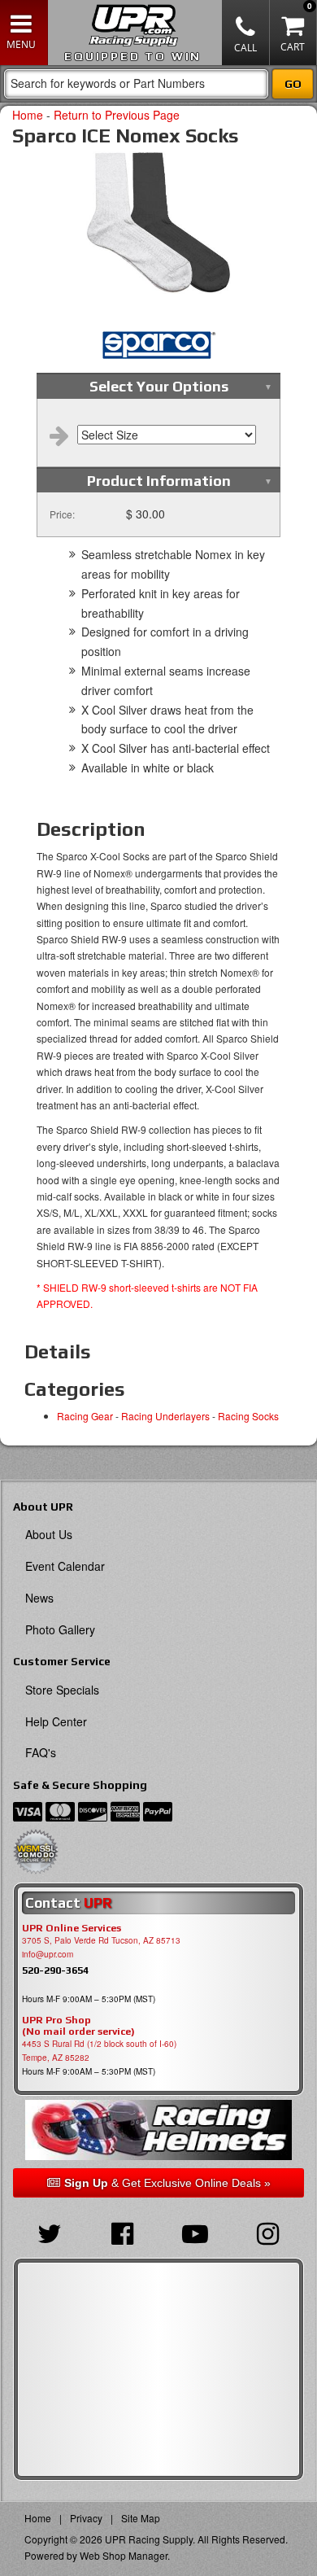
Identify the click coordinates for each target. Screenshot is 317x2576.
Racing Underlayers (165, 1416)
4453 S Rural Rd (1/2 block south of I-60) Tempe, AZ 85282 (99, 2051)
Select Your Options (159, 386)
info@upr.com (48, 1954)
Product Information (159, 481)
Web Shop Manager (124, 2555)
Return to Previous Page (117, 115)
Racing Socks (248, 1416)
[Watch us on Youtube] (195, 2232)
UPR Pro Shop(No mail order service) (78, 2026)
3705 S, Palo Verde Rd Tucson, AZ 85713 (101, 1940)
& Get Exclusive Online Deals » (167, 2183)
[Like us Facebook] (123, 2232)
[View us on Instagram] (268, 2232)
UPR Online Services (72, 1928)
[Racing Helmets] (158, 2130)
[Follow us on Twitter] (50, 2232)
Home (28, 115)
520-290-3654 (55, 1970)
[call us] (246, 33)
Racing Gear (85, 1416)
